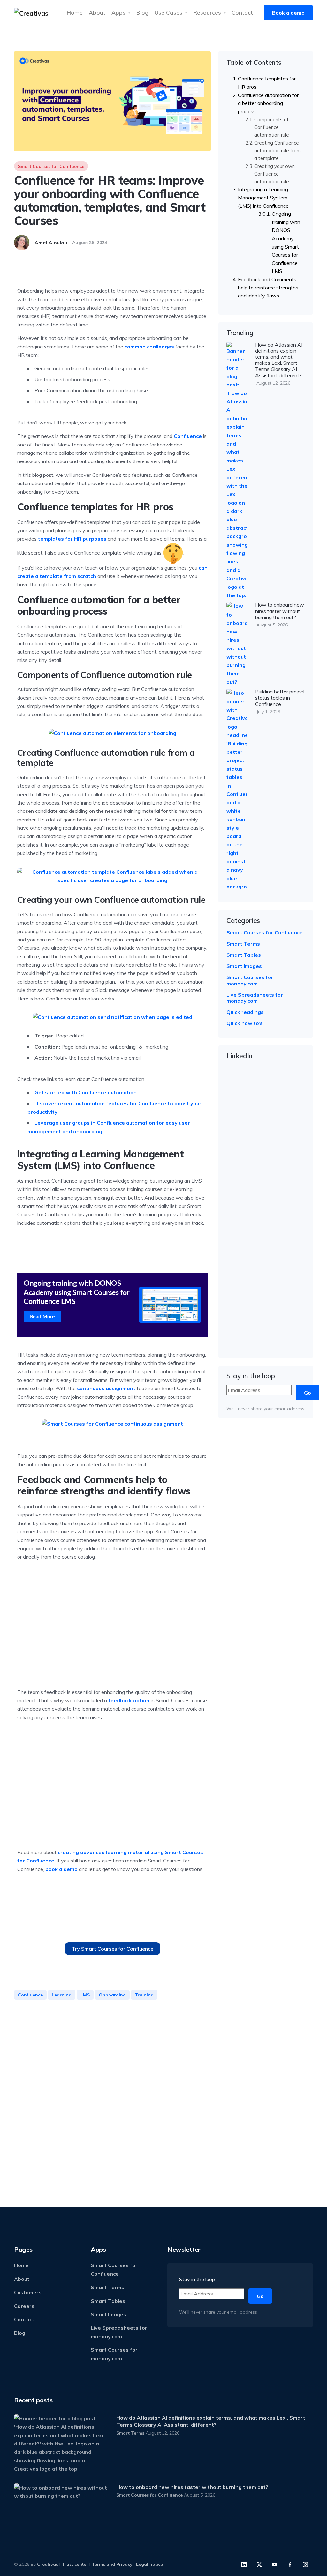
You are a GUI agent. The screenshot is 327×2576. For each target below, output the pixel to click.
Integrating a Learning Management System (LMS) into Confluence (263, 197)
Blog (142, 12)
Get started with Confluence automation (86, 1092)
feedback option (129, 1700)
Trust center (75, 2564)
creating (69, 1852)
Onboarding (112, 1995)
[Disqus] (112, 2097)
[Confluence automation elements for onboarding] (112, 733)
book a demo (61, 1869)
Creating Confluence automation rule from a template (278, 150)
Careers (24, 2306)
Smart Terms (243, 944)
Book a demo (288, 13)
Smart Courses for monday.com (250, 980)
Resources (207, 12)
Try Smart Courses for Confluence (113, 1949)
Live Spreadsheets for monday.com (255, 998)
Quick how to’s (245, 1023)
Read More (42, 1317)
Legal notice (149, 2564)
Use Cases (168, 12)
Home (75, 12)
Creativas (48, 2564)
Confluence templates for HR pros (267, 83)
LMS (85, 1995)
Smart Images (244, 966)
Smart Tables (244, 955)
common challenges (149, 347)
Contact (242, 12)
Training (144, 1995)
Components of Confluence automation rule (272, 127)
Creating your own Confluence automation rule (274, 174)
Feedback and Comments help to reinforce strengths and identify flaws (268, 287)
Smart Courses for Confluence (51, 166)
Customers (28, 2292)
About (97, 12)
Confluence (188, 436)
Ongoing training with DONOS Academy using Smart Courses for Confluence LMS (286, 242)
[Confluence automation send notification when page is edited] (112, 1017)
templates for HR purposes (72, 539)
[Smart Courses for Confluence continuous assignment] (112, 1424)
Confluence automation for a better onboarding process (268, 103)
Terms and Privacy (112, 2564)
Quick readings (245, 1012)
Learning (62, 1995)
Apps (118, 12)
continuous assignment (106, 1388)
